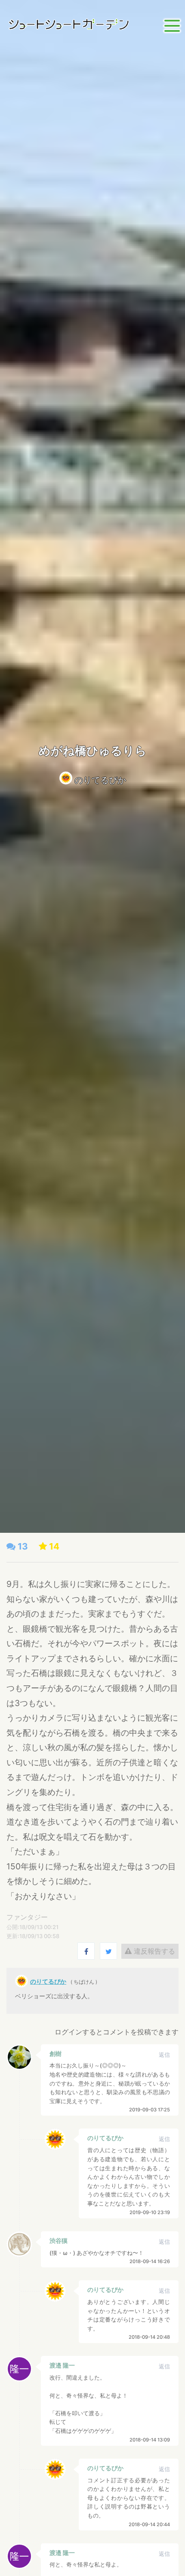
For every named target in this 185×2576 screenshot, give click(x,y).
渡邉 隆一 (62, 2365)
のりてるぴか (100, 780)
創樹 (55, 2054)
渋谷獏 (59, 2241)
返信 (164, 2055)
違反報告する (153, 1951)
